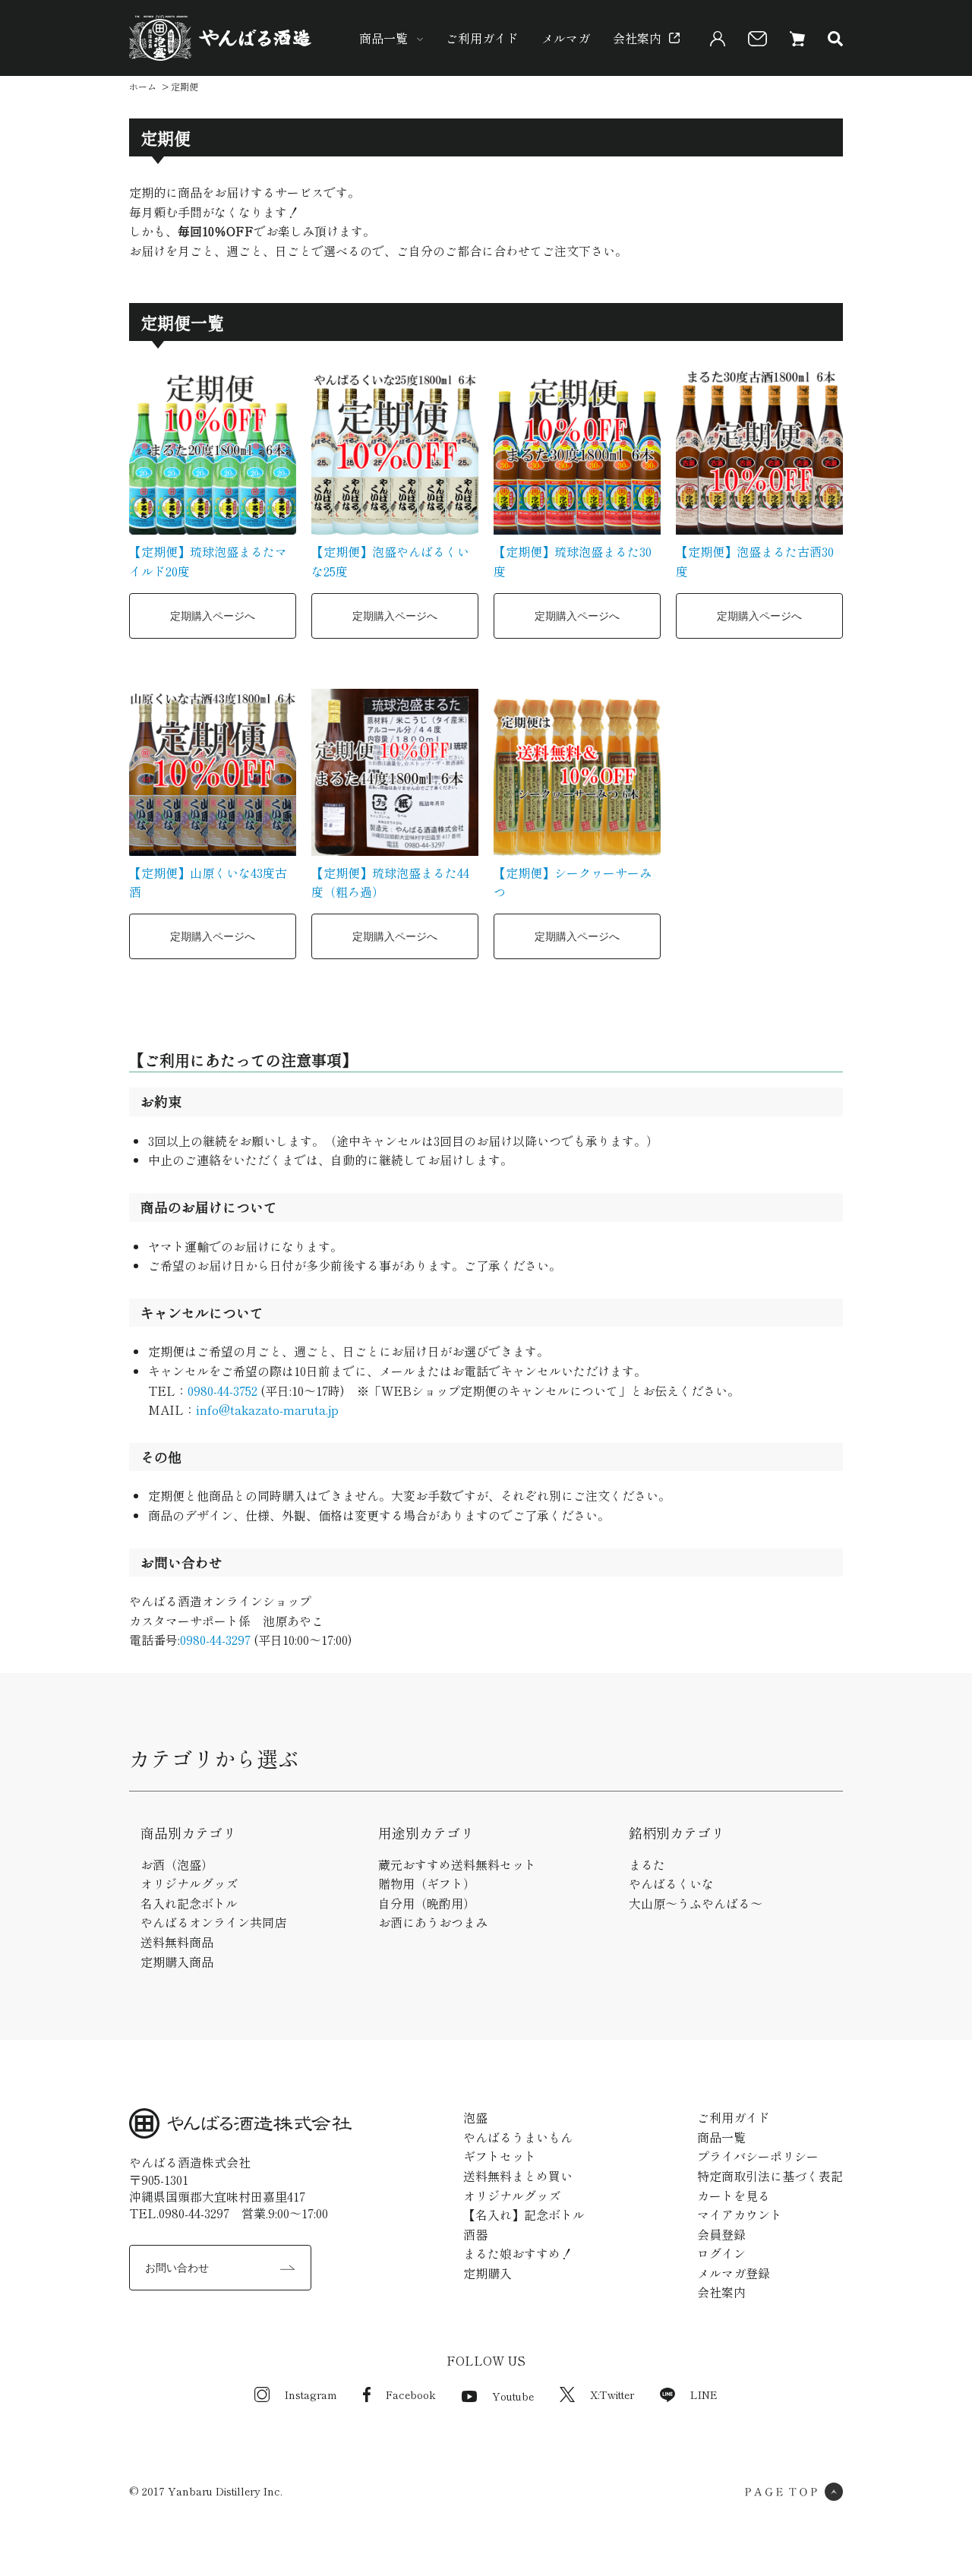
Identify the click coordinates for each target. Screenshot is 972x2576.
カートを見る (734, 2196)
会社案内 (637, 38)
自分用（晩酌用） (427, 1903)
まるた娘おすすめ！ (518, 2253)
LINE (704, 2394)
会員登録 (721, 2234)
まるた (647, 1864)
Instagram (311, 2394)
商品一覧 (383, 38)
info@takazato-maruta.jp (267, 1410)
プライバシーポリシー (758, 2156)
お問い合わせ (177, 2268)
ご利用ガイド (482, 38)
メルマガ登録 (734, 2273)
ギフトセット (500, 2156)
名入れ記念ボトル (189, 1903)
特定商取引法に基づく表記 (770, 2176)
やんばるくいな (671, 1883)
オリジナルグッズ (189, 1883)
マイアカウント (740, 2215)
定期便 (185, 86)
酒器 (475, 2234)
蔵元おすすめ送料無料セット (457, 1864)
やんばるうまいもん (518, 2137)
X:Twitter (612, 2394)
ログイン (721, 2253)
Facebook (411, 2394)
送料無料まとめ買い (518, 2176)
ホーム (143, 86)
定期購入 (488, 2273)
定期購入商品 (177, 1962)
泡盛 (475, 2117)
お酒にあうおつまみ (433, 1922)
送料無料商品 (177, 1942)
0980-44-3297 (215, 1640)
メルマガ (566, 38)
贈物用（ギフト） (427, 1883)
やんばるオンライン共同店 (213, 1922)
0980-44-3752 (222, 1391)
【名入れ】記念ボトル (524, 2215)
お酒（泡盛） (177, 1864)
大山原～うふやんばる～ (696, 1903)
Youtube (513, 2396)
